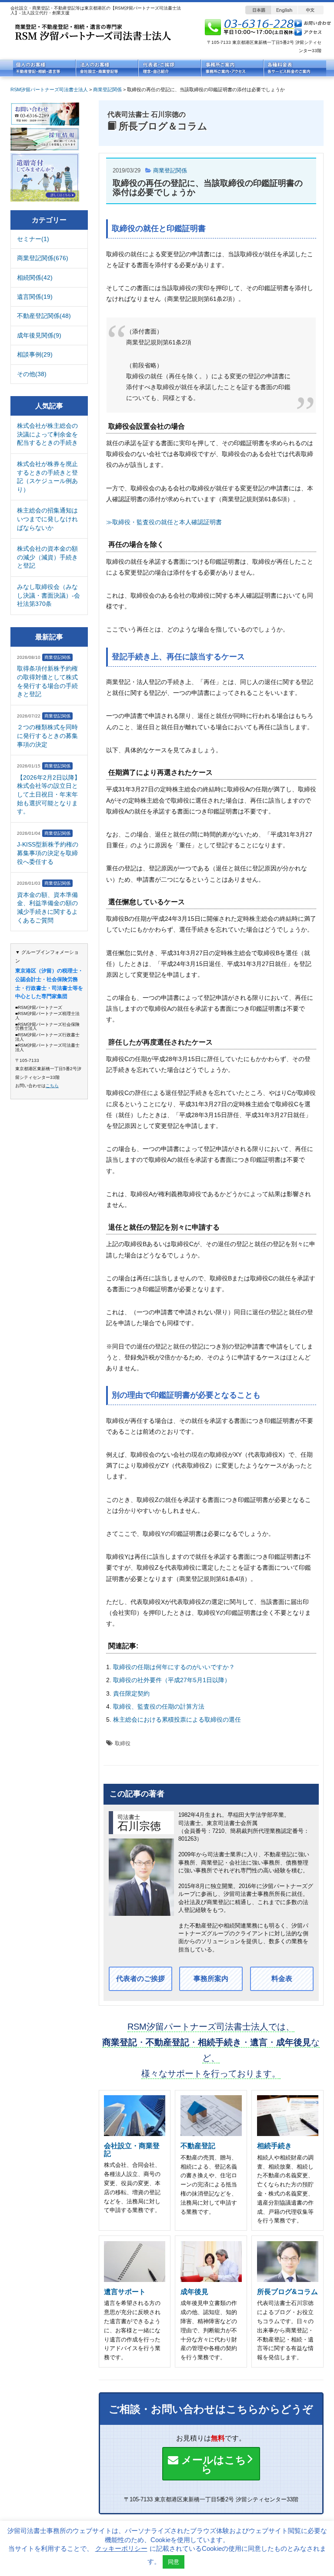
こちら (52, 1086)
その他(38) (32, 374)
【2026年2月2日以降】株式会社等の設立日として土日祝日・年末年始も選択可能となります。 (49, 794)
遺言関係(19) (35, 297)
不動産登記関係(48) (44, 316)
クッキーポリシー (121, 2548)
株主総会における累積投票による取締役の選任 (177, 1720)
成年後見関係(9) (39, 335)
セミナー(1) (33, 239)
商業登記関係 (170, 170)
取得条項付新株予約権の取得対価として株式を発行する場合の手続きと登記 (47, 681)
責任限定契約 (131, 1693)
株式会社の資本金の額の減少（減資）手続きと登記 (47, 557)
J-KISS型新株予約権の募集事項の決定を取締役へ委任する (48, 853)
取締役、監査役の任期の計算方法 (159, 1706)
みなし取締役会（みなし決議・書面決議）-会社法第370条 (48, 595)
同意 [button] (174, 2562)
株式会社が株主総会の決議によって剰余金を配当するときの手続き (47, 434)
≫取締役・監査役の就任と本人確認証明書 (164, 522)
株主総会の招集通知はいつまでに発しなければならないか (47, 519)
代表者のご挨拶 (140, 1979)
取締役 (123, 1743)
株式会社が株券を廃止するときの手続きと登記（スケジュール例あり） (47, 477)
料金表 (282, 1979)
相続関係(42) (35, 278)
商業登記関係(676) (43, 258)
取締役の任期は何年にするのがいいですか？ (174, 1667)
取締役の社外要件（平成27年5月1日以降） (172, 1680)
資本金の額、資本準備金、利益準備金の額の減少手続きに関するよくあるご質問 (47, 908)
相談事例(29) (35, 354)
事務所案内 (211, 1979)
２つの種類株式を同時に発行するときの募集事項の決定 (47, 736)
